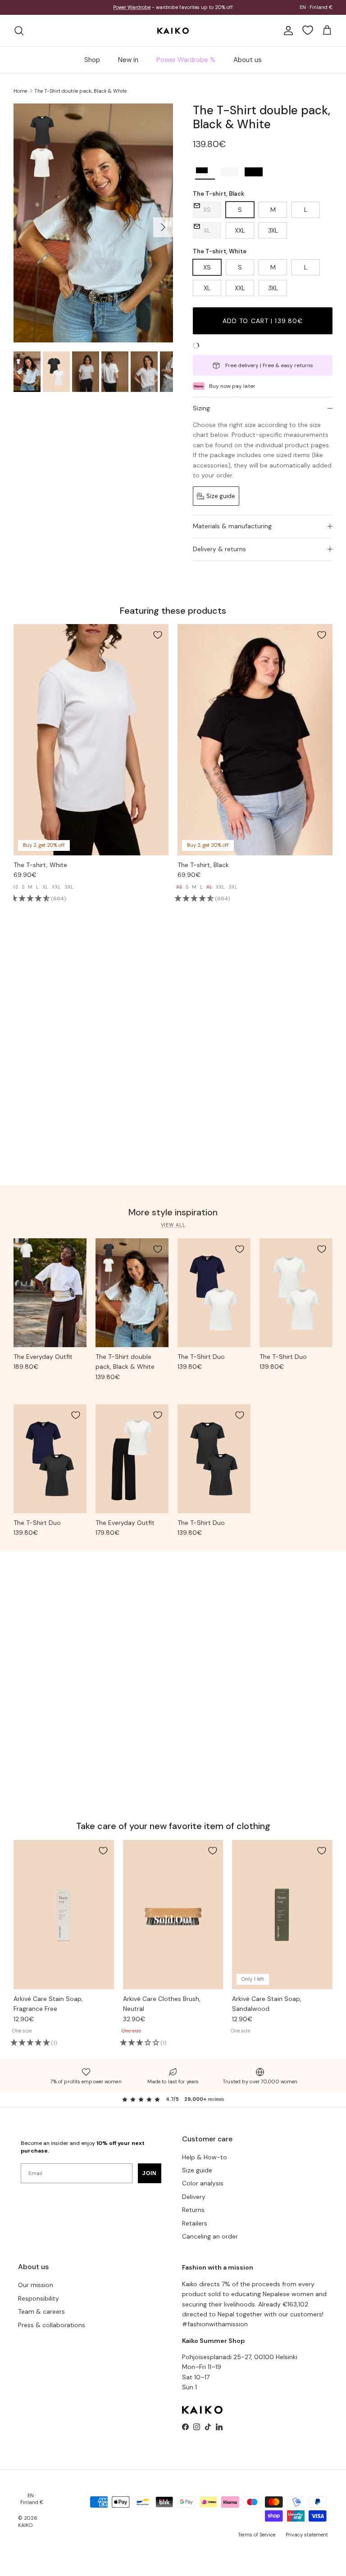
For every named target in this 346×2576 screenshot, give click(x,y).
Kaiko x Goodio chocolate (135, 11)
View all (173, 1231)
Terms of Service (257, 2540)
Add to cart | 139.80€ (263, 327)
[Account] (287, 36)
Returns (193, 2216)
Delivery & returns (219, 555)
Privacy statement (307, 2540)
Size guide (197, 2176)
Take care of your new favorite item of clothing (173, 1832)
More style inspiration (173, 1218)
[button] (205, 178)
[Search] (19, 36)
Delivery (194, 2203)
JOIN (150, 2179)
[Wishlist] (308, 36)
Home (20, 96)
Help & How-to (205, 2163)
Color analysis (203, 2189)
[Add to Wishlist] (158, 641)
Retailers (195, 2229)
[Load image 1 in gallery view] (93, 229)
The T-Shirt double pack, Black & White (80, 96)
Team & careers (41, 2317)
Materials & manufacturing (232, 532)
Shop (92, 66)
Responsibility (39, 2304)
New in (128, 66)
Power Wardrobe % (186, 66)
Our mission (36, 2291)
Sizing (201, 414)
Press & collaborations (52, 2331)
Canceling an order (210, 2242)
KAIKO (25, 2531)
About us (248, 66)
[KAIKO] (173, 36)
